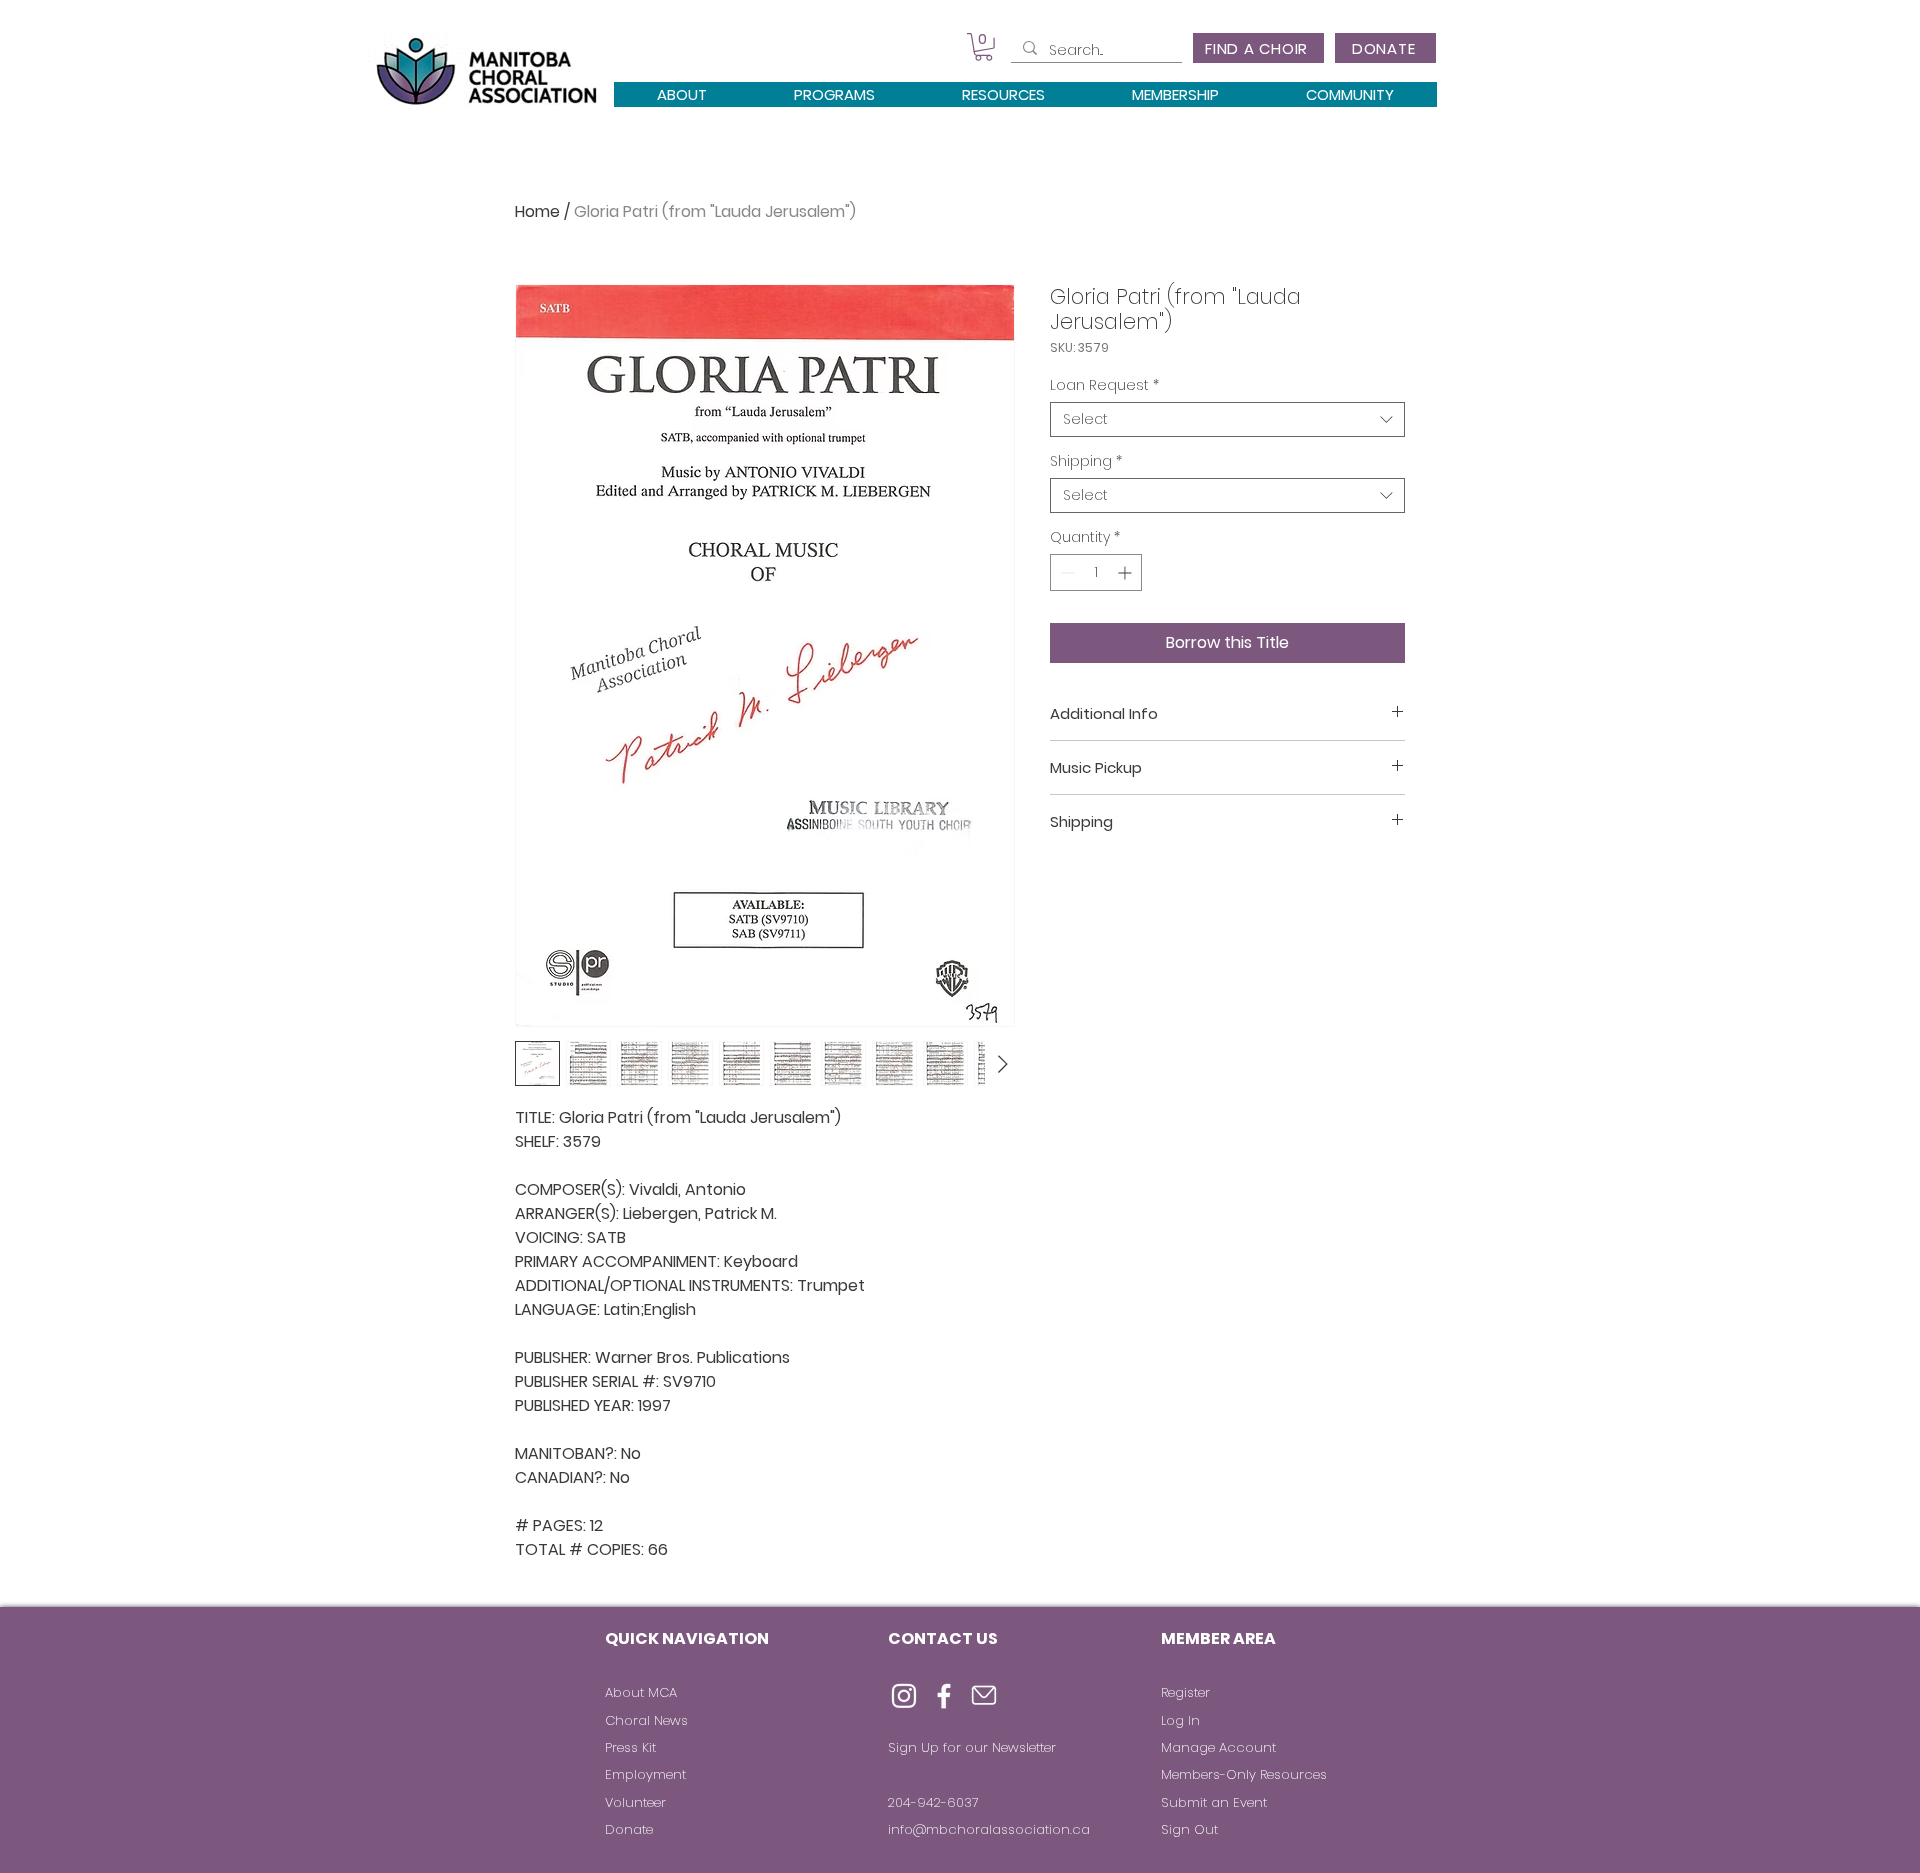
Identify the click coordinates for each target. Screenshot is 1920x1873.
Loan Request (1104, 385)
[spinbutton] (1096, 572)
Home (537, 211)
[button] (983, 47)
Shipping (1086, 461)
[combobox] (1227, 419)
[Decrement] (1065, 572)
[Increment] (1126, 572)
